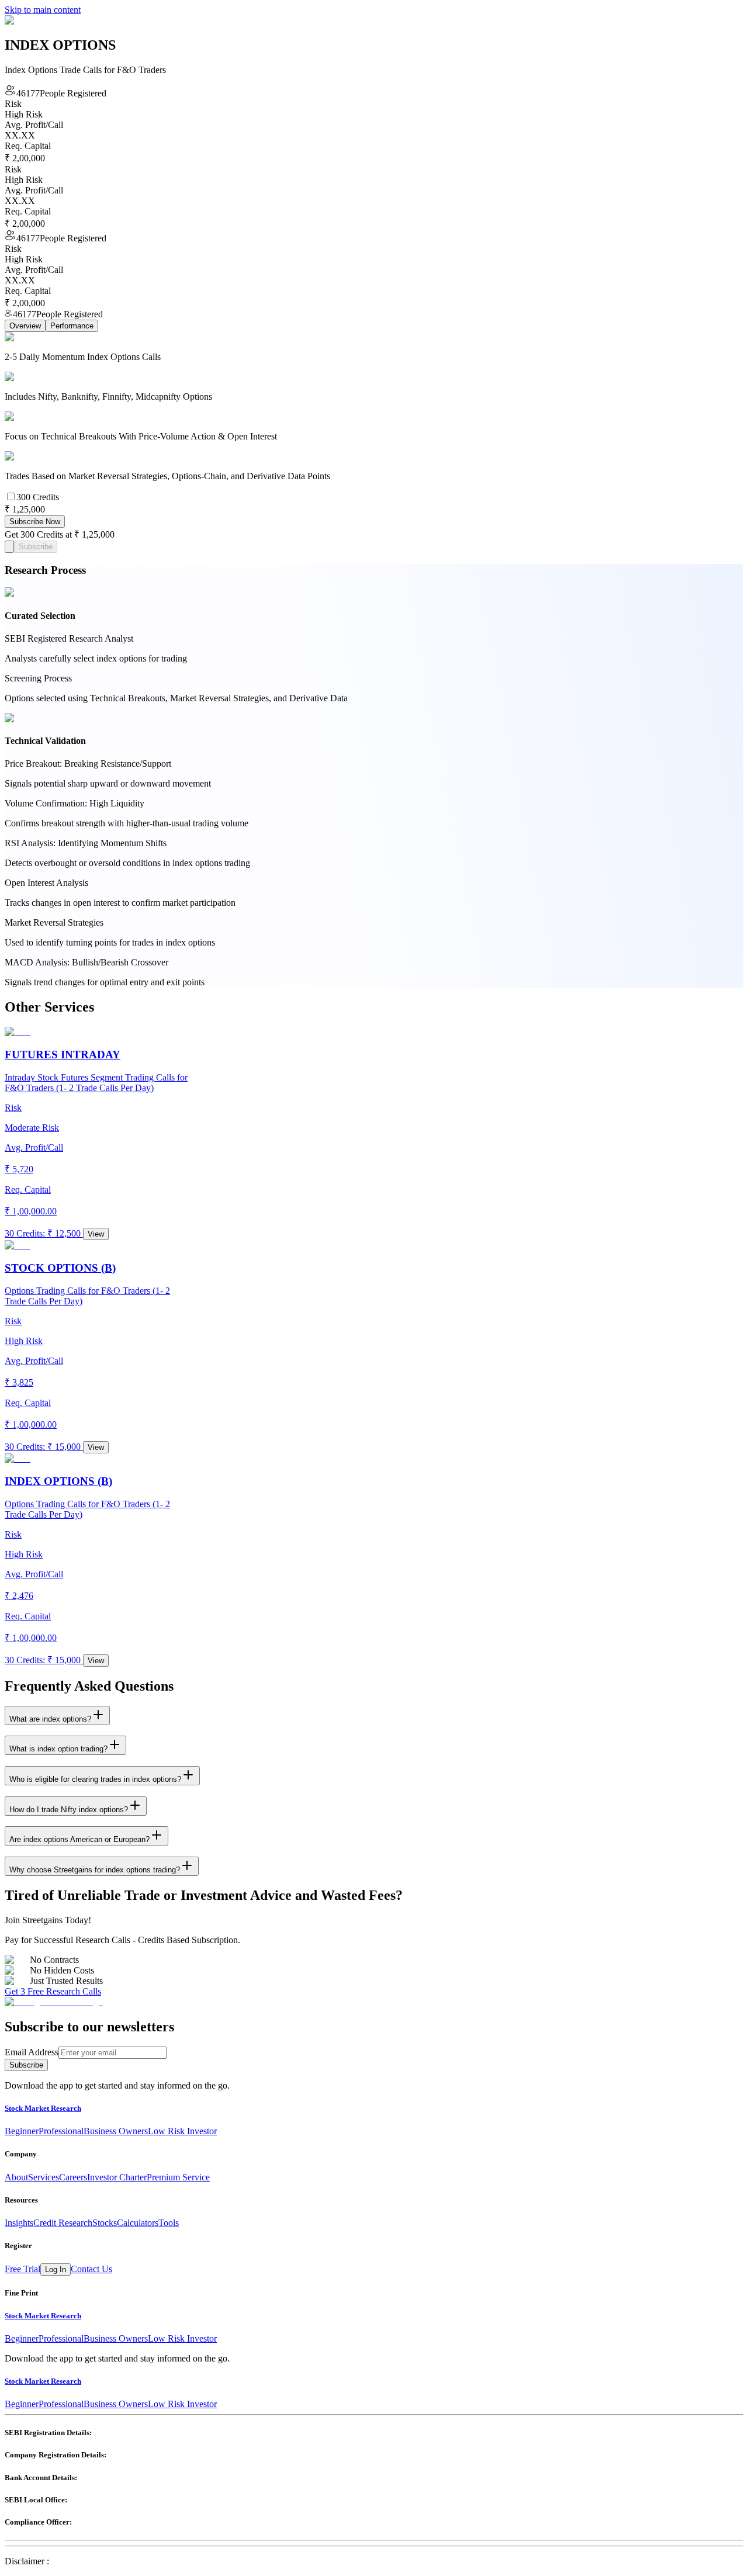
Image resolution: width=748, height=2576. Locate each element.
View (96, 1234)
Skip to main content (43, 10)
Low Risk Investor (182, 2131)
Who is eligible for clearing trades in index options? (95, 1779)
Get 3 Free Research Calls (53, 1991)
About (16, 2177)
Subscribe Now (35, 522)
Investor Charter (117, 2177)
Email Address (32, 2052)
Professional (61, 2131)
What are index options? (50, 1719)
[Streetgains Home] (54, 2002)
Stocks (105, 2223)
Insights (19, 2223)
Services (44, 2177)
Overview (25, 326)
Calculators (138, 2223)
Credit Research (63, 2223)
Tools (169, 2223)
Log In (56, 2269)
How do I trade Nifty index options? (69, 1810)
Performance (72, 326)
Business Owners (116, 2131)
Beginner (22, 2131)
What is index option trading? (58, 1749)
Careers (73, 2177)
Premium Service (178, 2177)
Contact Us (91, 2269)
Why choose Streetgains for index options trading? (95, 1870)
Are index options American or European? (79, 1839)
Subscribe (36, 547)
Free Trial (22, 2269)
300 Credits (38, 497)
